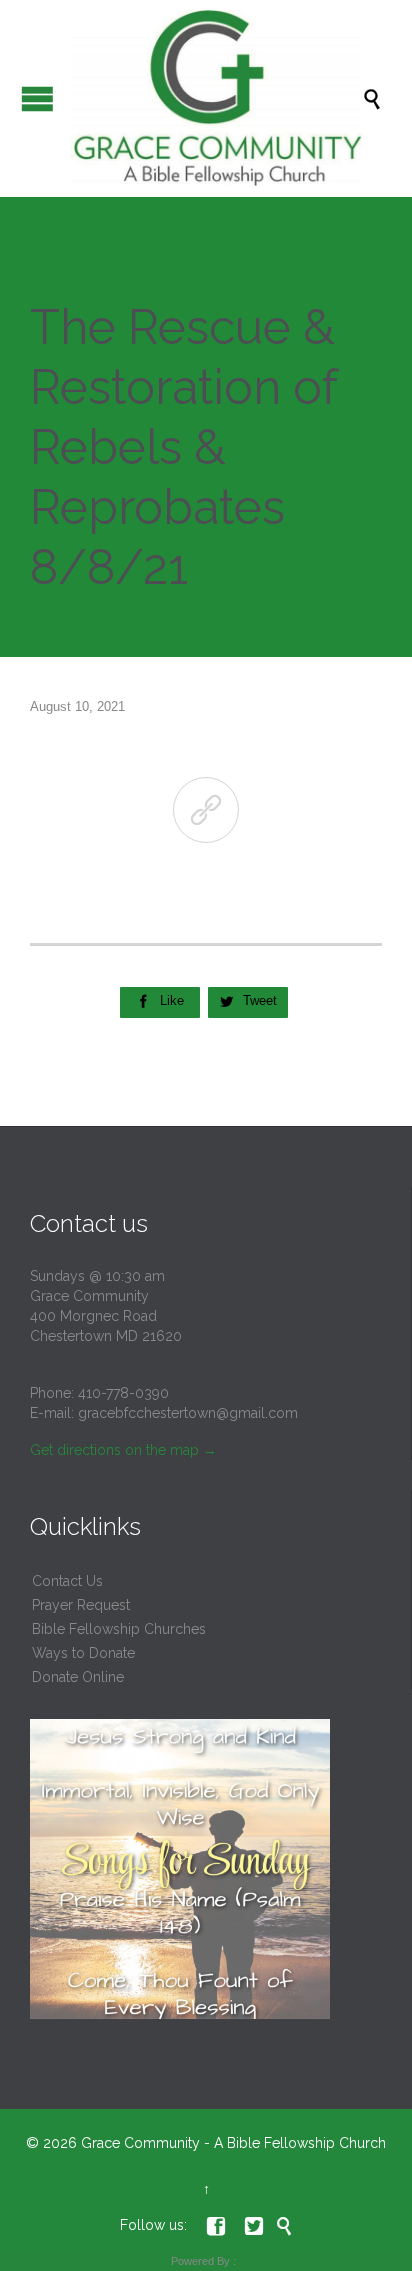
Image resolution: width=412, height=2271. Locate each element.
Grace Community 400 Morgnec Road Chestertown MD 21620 (106, 1316)
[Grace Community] (216, 98)
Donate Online (78, 1677)
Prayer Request (81, 1605)
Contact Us (67, 1581)
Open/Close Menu (37, 98)
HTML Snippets (123, 2260)
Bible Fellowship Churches (119, 1629)
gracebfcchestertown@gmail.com (188, 1413)
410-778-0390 (123, 1393)
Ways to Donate (83, 1653)
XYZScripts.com (287, 2260)
